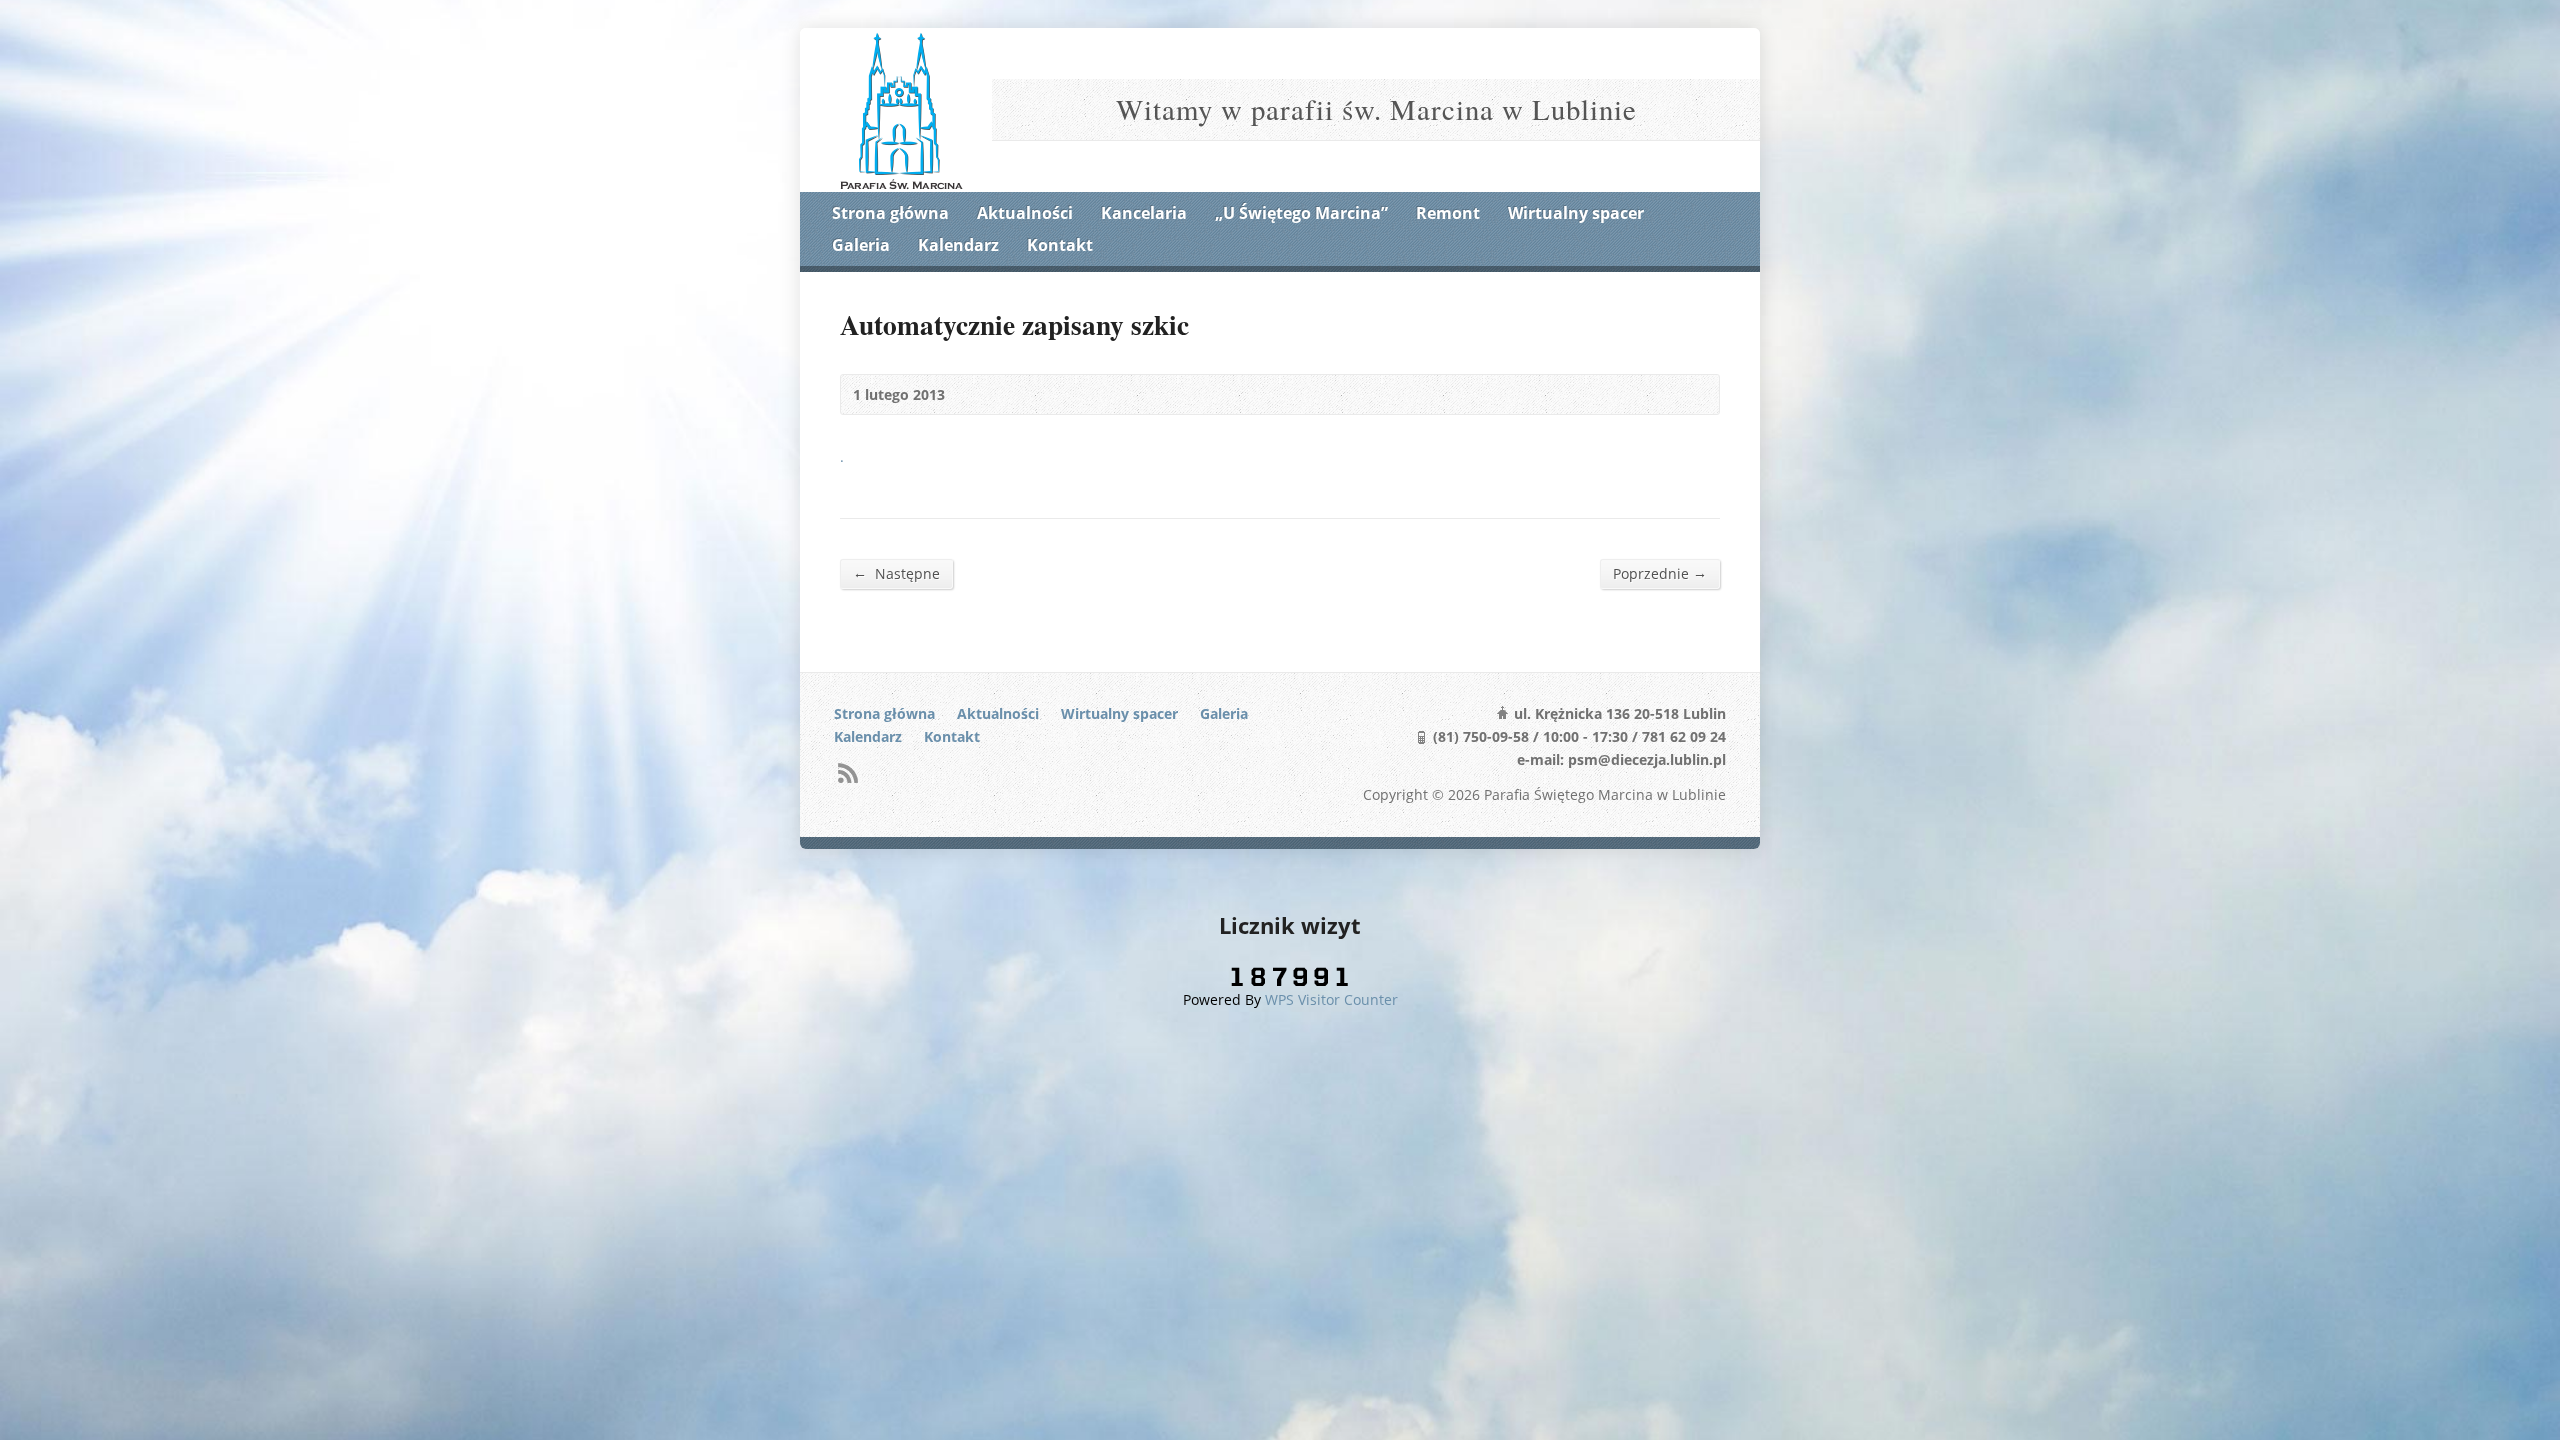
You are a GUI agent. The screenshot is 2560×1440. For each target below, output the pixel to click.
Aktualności (1025, 213)
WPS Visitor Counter (1331, 999)
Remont (1448, 213)
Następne (896, 573)
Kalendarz (958, 245)
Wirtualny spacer (1576, 213)
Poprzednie (1660, 573)
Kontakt (1060, 245)
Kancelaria (1144, 213)
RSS (847, 772)
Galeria (861, 245)
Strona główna (890, 213)
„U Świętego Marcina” (1301, 213)
